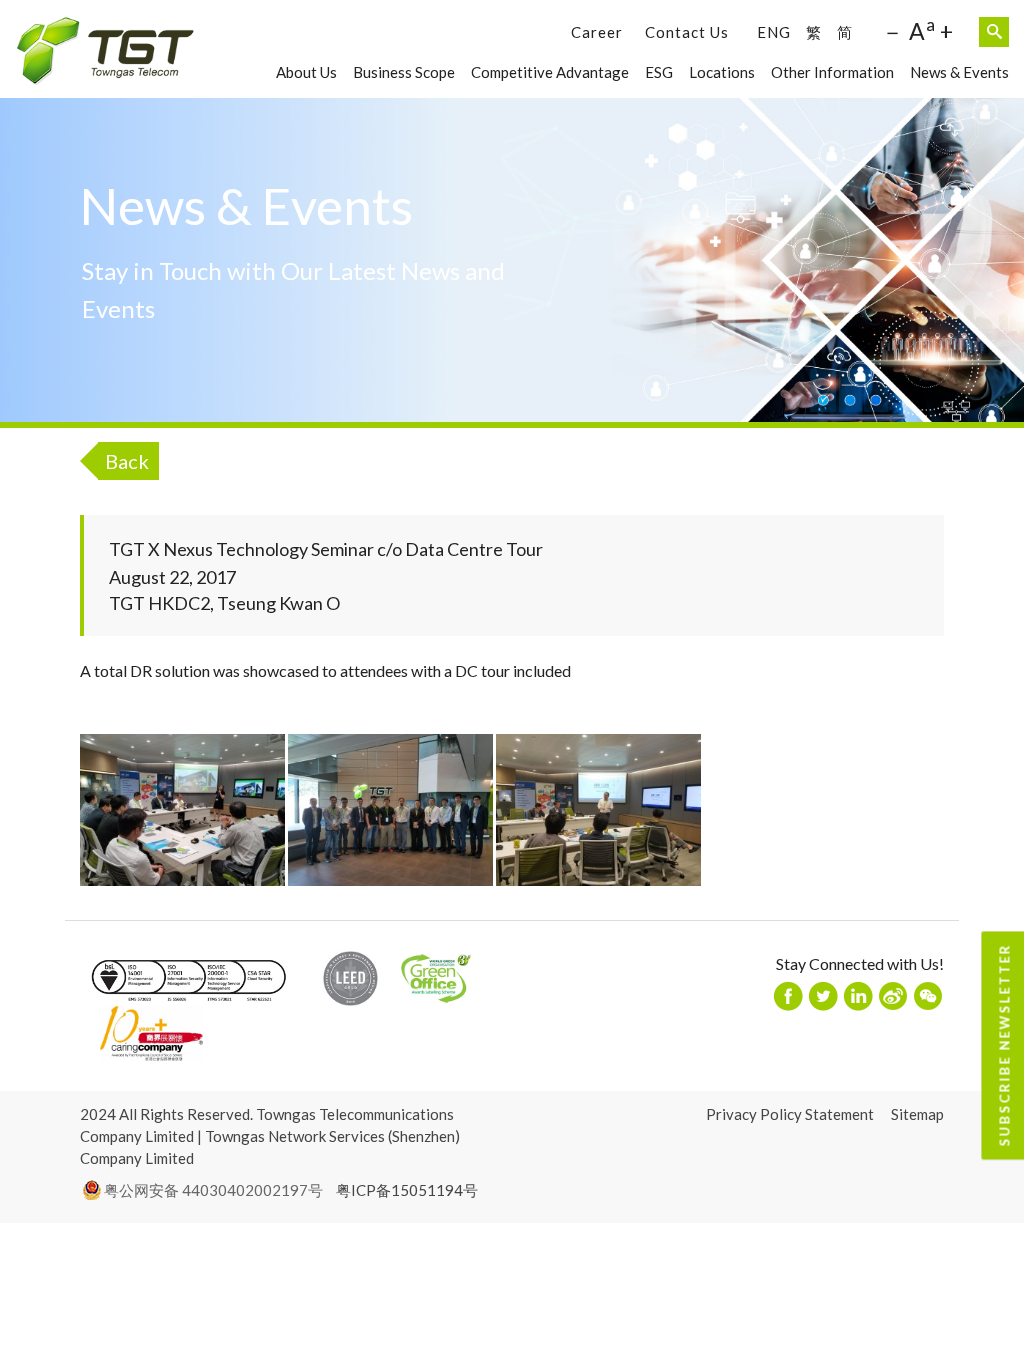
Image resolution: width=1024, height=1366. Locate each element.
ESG (659, 72)
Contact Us (687, 32)
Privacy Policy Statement (790, 1114)
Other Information (832, 72)
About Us (306, 72)
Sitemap (917, 1114)
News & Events (959, 72)
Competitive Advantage (550, 72)
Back (127, 461)
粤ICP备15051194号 (407, 1190)
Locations (722, 72)
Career (597, 32)
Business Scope (404, 72)
